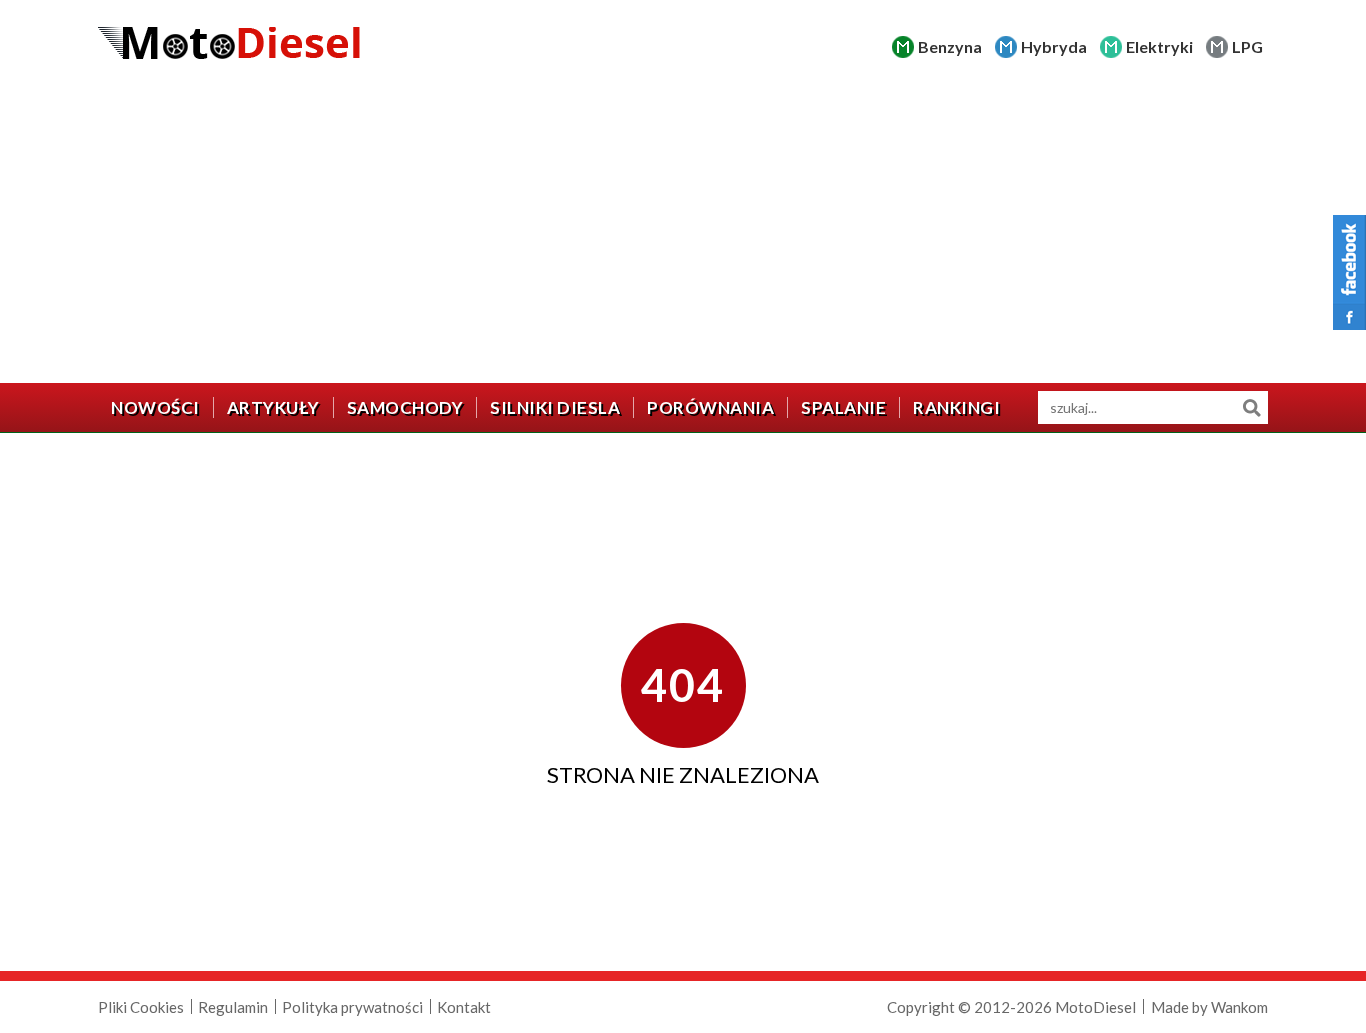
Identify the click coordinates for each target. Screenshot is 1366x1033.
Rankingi (956, 407)
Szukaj (1251, 407)
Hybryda (1054, 46)
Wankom (1239, 1007)
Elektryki (1159, 46)
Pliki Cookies (141, 1007)
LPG (1247, 46)
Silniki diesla (555, 407)
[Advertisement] (683, 233)
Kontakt (464, 1007)
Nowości (155, 407)
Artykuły (273, 407)
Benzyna (950, 46)
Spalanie (843, 407)
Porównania (710, 407)
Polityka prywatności (352, 1007)
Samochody (405, 407)
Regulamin (233, 1007)
